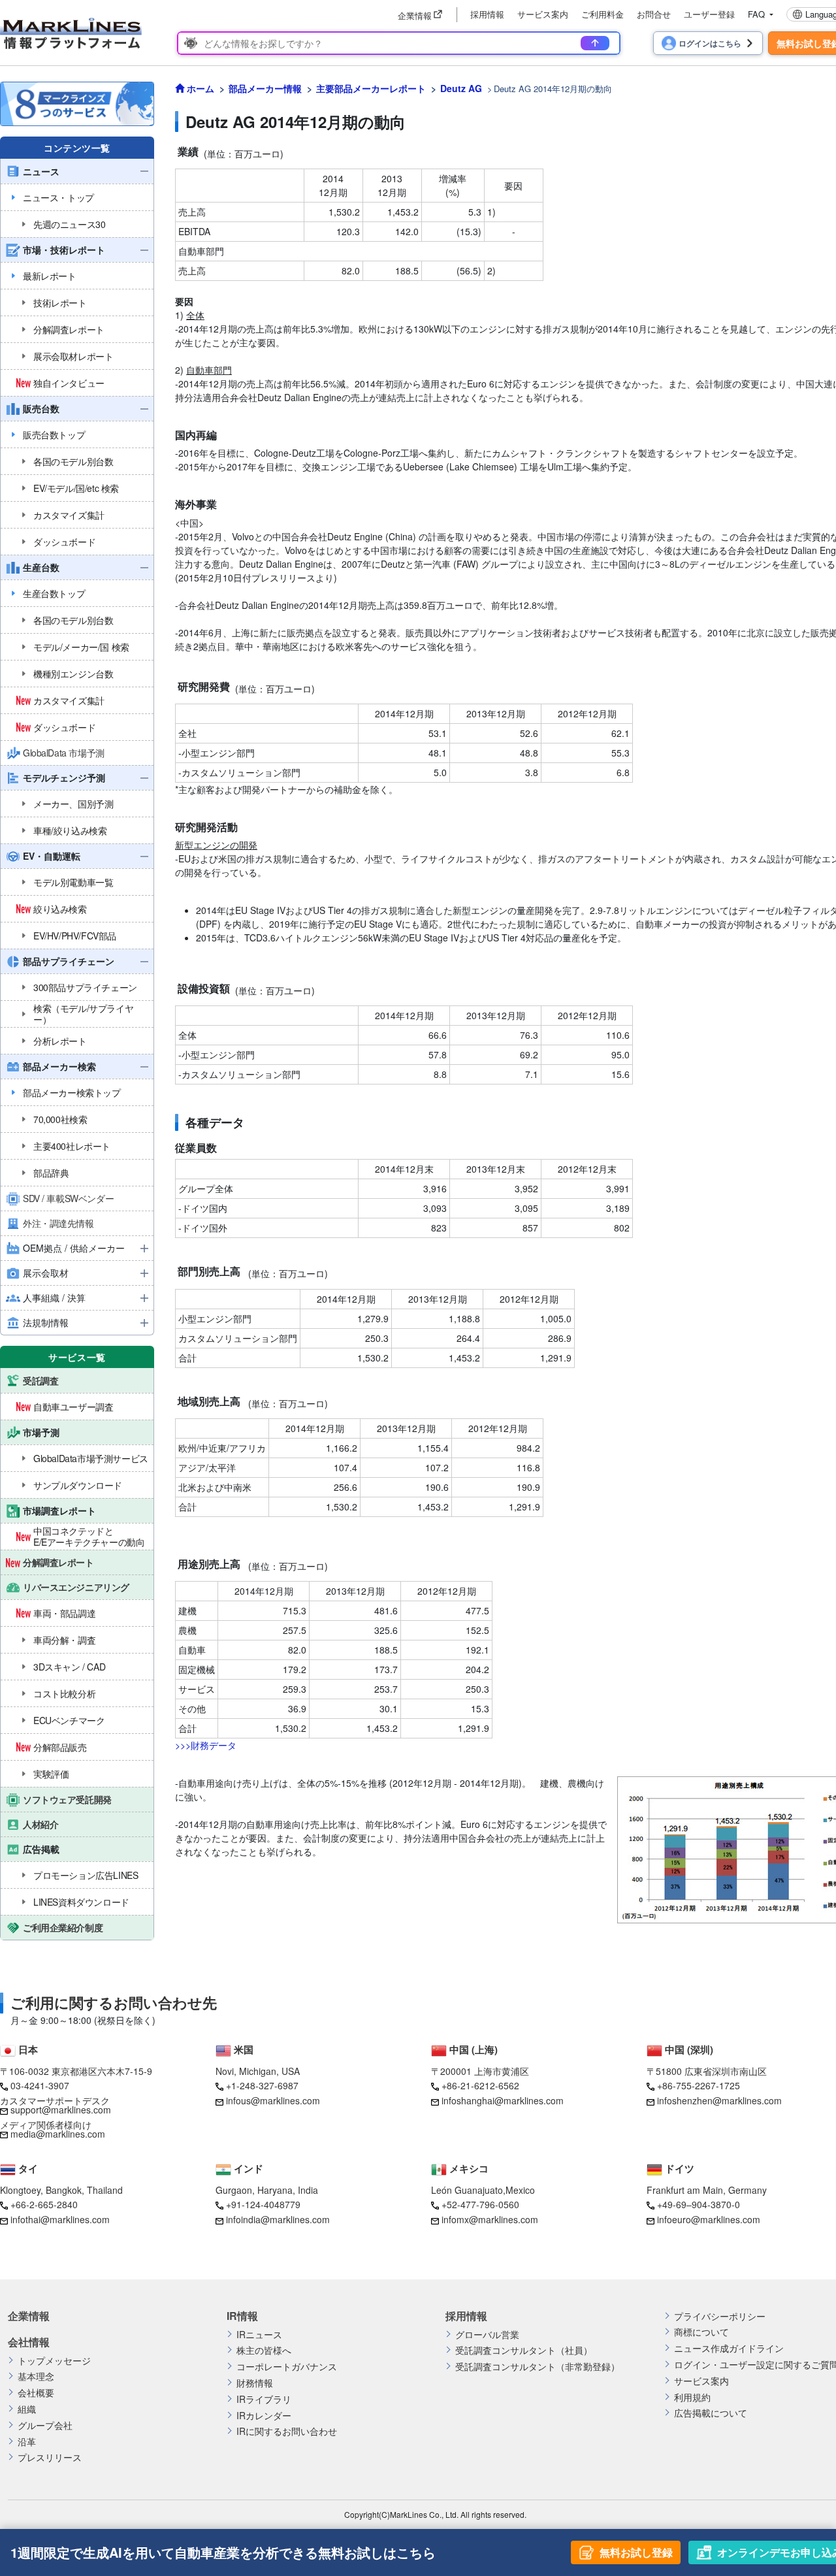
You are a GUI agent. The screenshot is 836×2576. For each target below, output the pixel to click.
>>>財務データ (206, 1745)
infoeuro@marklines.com (709, 2219)
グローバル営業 (487, 2335)
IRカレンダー (264, 2416)
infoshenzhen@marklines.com (719, 2100)
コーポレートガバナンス (287, 2367)
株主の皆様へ (264, 2350)
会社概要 (36, 2393)
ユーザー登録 (709, 14)
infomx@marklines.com (490, 2219)
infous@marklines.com (273, 2100)
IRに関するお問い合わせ (287, 2431)
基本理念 (36, 2376)
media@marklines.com (58, 2134)
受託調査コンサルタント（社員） (524, 2350)
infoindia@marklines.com (278, 2219)
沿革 (27, 2442)
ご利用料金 (603, 14)
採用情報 (487, 14)
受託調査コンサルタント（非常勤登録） (538, 2367)
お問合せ (654, 14)
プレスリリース (50, 2457)
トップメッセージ (54, 2361)
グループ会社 (45, 2425)
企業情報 (29, 2316)
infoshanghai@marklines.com (503, 2100)
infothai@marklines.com (60, 2219)
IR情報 (242, 2316)
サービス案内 (543, 14)
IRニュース (259, 2335)
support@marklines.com (61, 2110)
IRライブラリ (264, 2399)
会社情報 (29, 2342)
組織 (27, 2409)
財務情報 (255, 2383)
